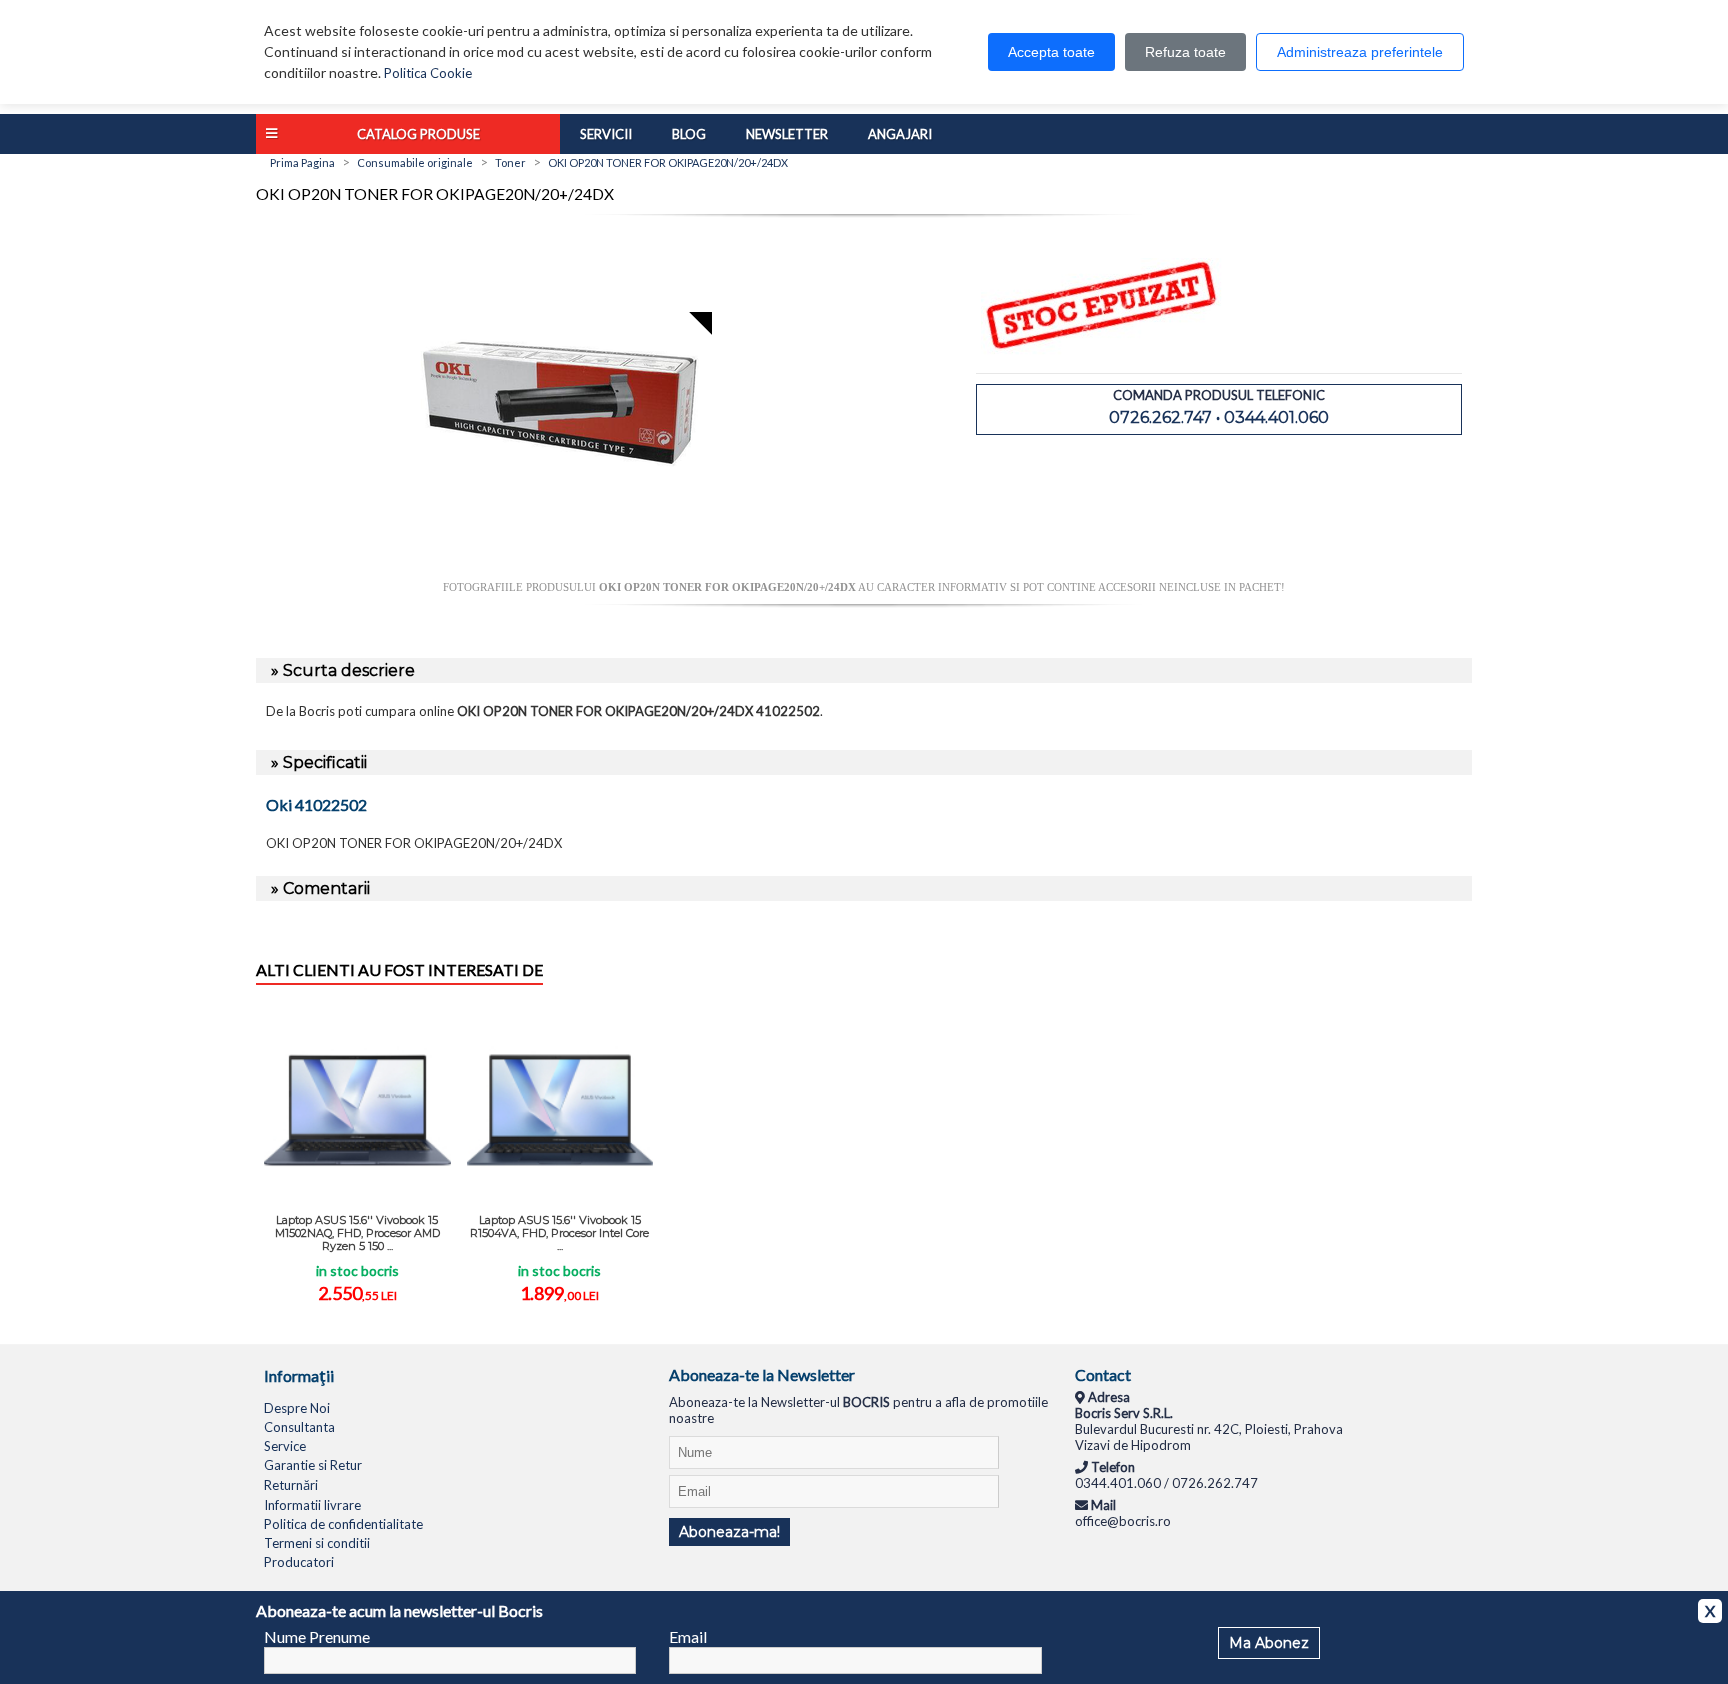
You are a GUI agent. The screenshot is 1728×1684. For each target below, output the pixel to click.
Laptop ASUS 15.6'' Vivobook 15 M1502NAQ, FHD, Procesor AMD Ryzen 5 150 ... (357, 1233)
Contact (1103, 1374)
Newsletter (787, 134)
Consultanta (299, 1427)
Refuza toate (1185, 52)
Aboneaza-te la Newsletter (762, 1374)
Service (285, 1446)
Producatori (299, 1562)
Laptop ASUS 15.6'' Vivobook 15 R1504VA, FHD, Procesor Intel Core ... (559, 1233)
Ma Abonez (1269, 1643)
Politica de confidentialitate (343, 1524)
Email (688, 1636)
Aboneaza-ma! (729, 1532)
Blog (689, 134)
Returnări (291, 1485)
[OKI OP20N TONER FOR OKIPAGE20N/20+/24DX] (560, 573)
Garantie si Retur (313, 1465)
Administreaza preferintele (1360, 52)
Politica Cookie (428, 73)
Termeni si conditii (317, 1543)
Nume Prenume (317, 1636)
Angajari (900, 134)
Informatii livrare (312, 1505)
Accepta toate (1051, 52)
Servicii (606, 134)
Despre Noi (297, 1408)
